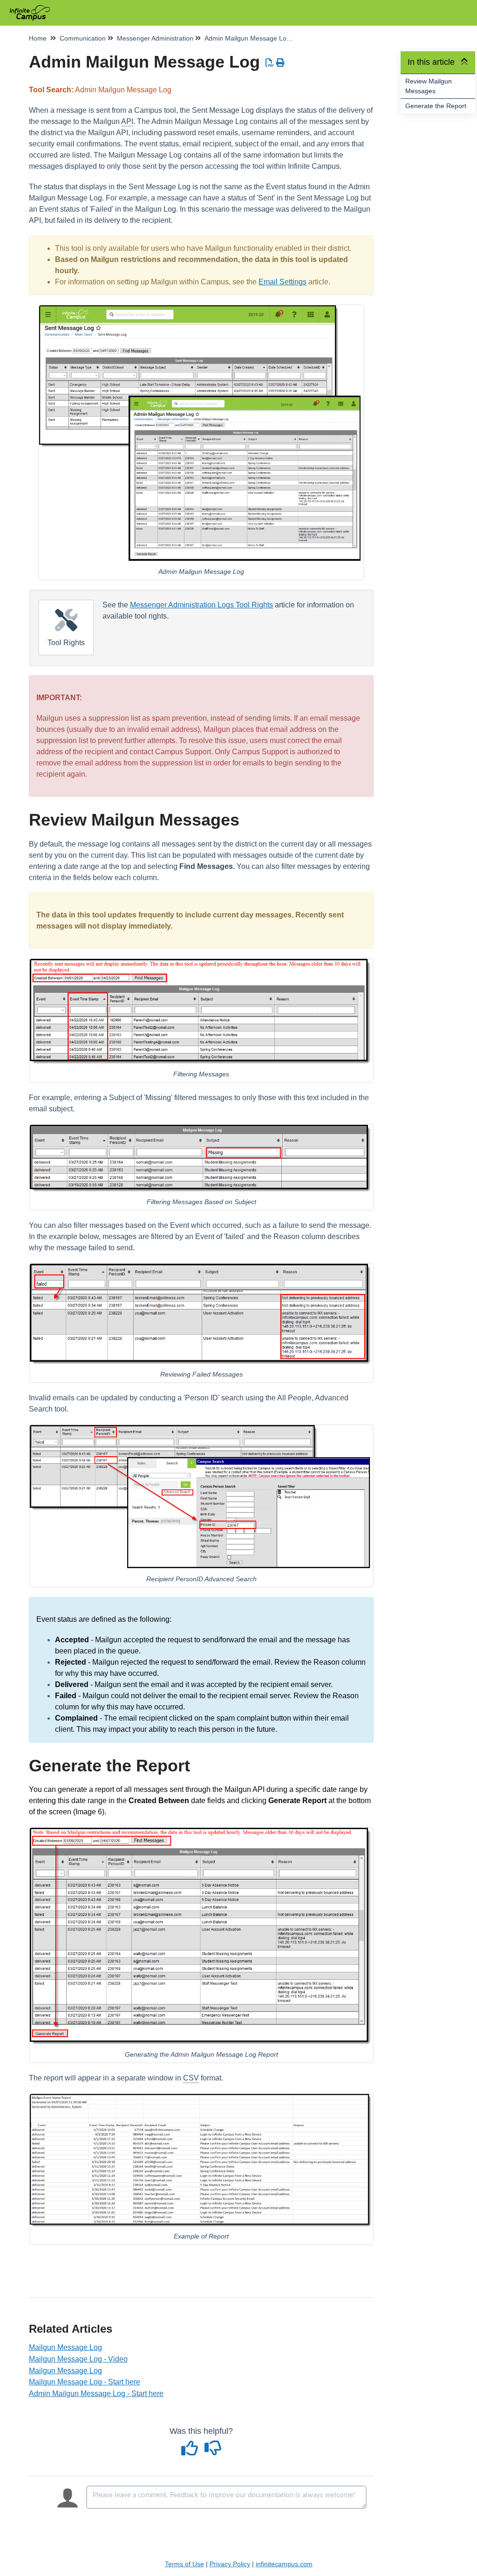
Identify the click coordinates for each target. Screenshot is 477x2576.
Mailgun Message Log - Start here (85, 2382)
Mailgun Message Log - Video (78, 2359)
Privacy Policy (230, 2564)
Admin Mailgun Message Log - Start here (96, 2393)
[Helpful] (191, 2452)
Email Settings (283, 282)
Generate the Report (436, 106)
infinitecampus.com (284, 2564)
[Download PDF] (270, 63)
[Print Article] (281, 63)
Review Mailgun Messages (429, 86)
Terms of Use (184, 2564)
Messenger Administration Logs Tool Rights (201, 605)
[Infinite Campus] (33, 8)
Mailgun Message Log (65, 2347)
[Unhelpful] (213, 2452)
